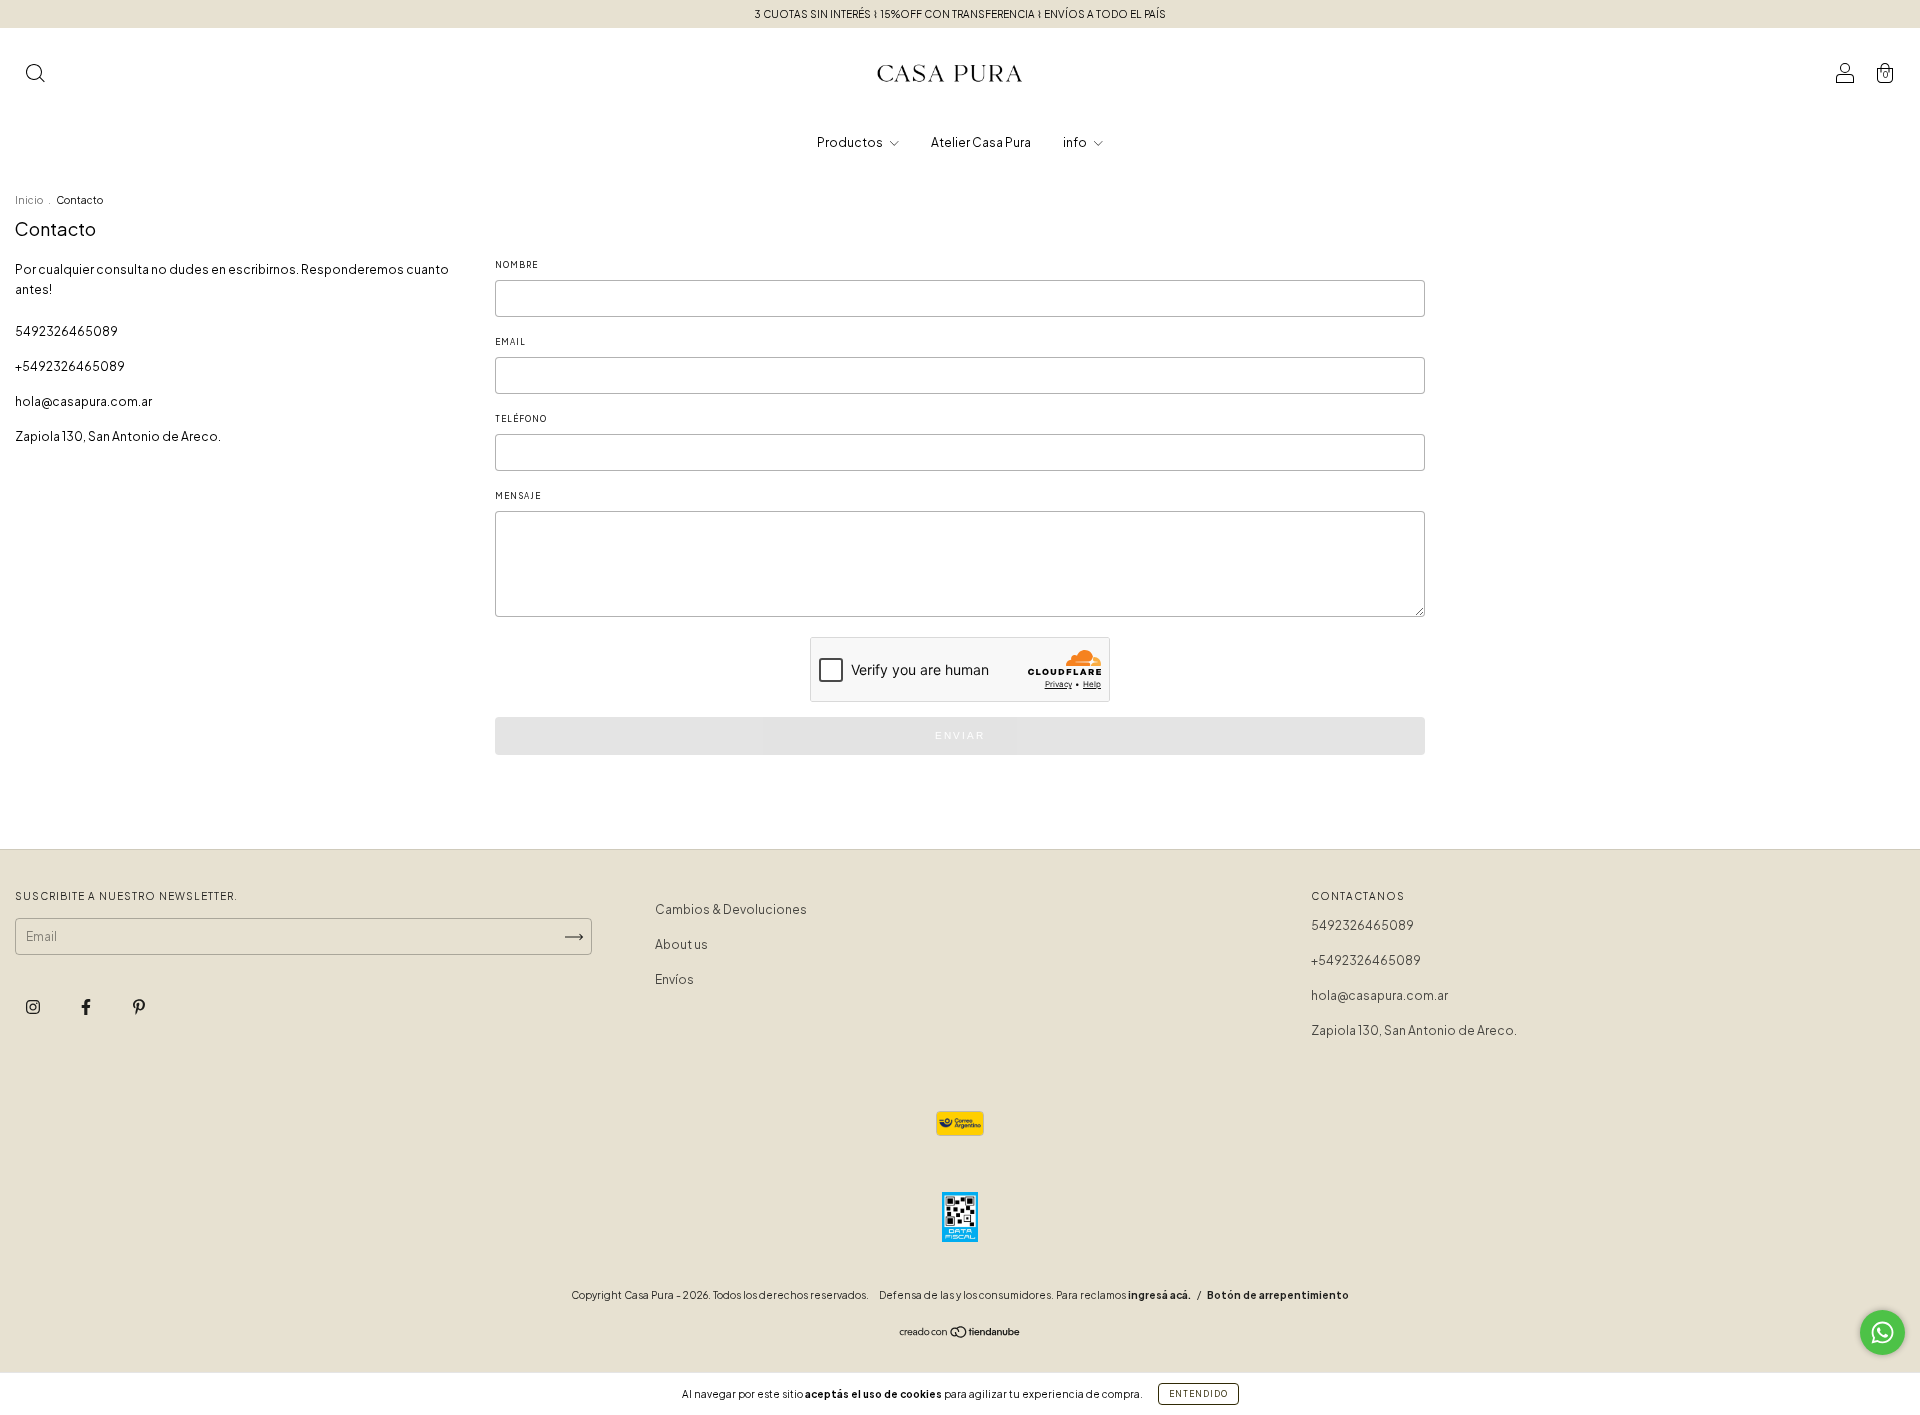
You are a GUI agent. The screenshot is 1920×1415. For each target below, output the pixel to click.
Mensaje (518, 496)
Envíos (674, 979)
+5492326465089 (70, 366)
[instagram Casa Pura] (34, 1006)
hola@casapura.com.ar (83, 401)
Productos (851, 142)
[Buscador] (35, 75)
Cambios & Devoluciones (731, 909)
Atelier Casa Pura (981, 142)
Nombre (516, 265)
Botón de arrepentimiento (1278, 1295)
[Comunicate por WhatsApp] (1882, 1332)
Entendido (1198, 1394)
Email (510, 342)
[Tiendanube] (960, 1334)
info (1076, 142)
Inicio (29, 200)
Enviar (960, 735)
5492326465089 (66, 331)
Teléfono (521, 419)
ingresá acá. (1159, 1295)
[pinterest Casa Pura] (139, 1006)
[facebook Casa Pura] (87, 1006)
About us (681, 944)
